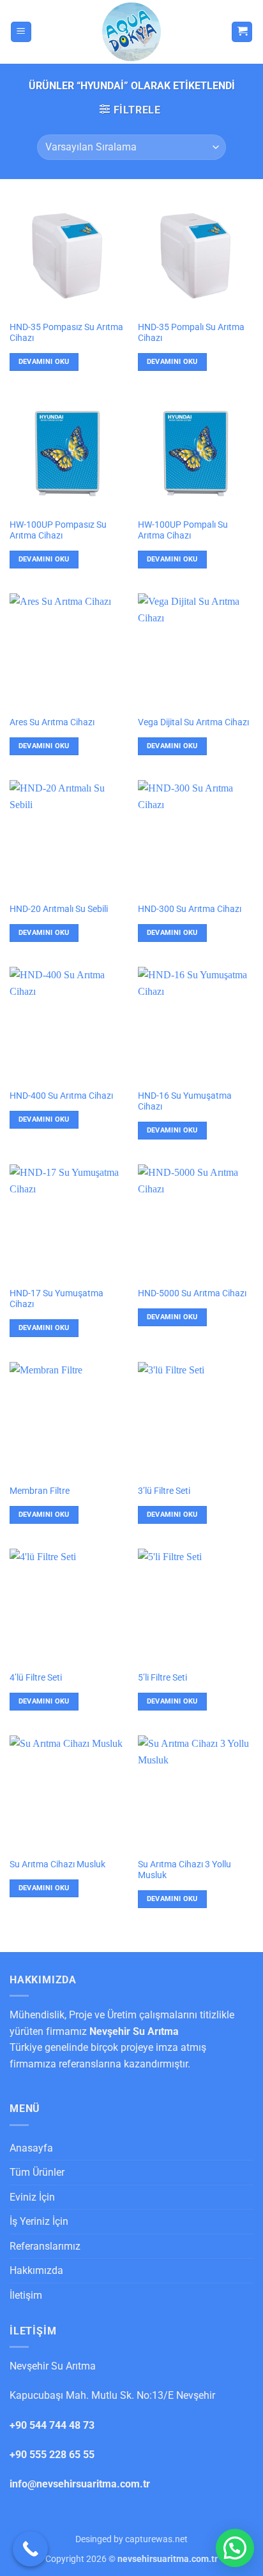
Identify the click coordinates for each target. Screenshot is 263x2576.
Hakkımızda (36, 2270)
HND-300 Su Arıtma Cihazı (190, 909)
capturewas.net (156, 2539)
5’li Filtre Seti (162, 1677)
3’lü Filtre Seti (164, 1491)
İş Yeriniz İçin (39, 2221)
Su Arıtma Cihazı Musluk (57, 1864)
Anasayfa (31, 2148)
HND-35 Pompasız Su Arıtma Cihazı (66, 333)
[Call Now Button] (30, 2549)
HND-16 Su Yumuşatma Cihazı (185, 1101)
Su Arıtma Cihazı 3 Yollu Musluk (184, 1870)
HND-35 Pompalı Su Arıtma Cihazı (191, 333)
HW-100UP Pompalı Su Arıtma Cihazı (183, 530)
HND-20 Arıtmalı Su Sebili (59, 909)
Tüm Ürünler (37, 2172)
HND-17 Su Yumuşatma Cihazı (56, 1299)
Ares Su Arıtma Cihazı (52, 722)
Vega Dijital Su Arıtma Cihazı (193, 722)
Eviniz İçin (32, 2197)
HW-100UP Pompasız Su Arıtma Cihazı (58, 530)
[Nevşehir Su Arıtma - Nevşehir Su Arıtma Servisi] (131, 32)
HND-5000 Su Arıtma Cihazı (192, 1293)
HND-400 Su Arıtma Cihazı (61, 1096)
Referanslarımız (45, 2246)
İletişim (26, 2295)
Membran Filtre (40, 1491)
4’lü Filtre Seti (36, 1677)
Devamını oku (44, 362)
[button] (21, 32)
